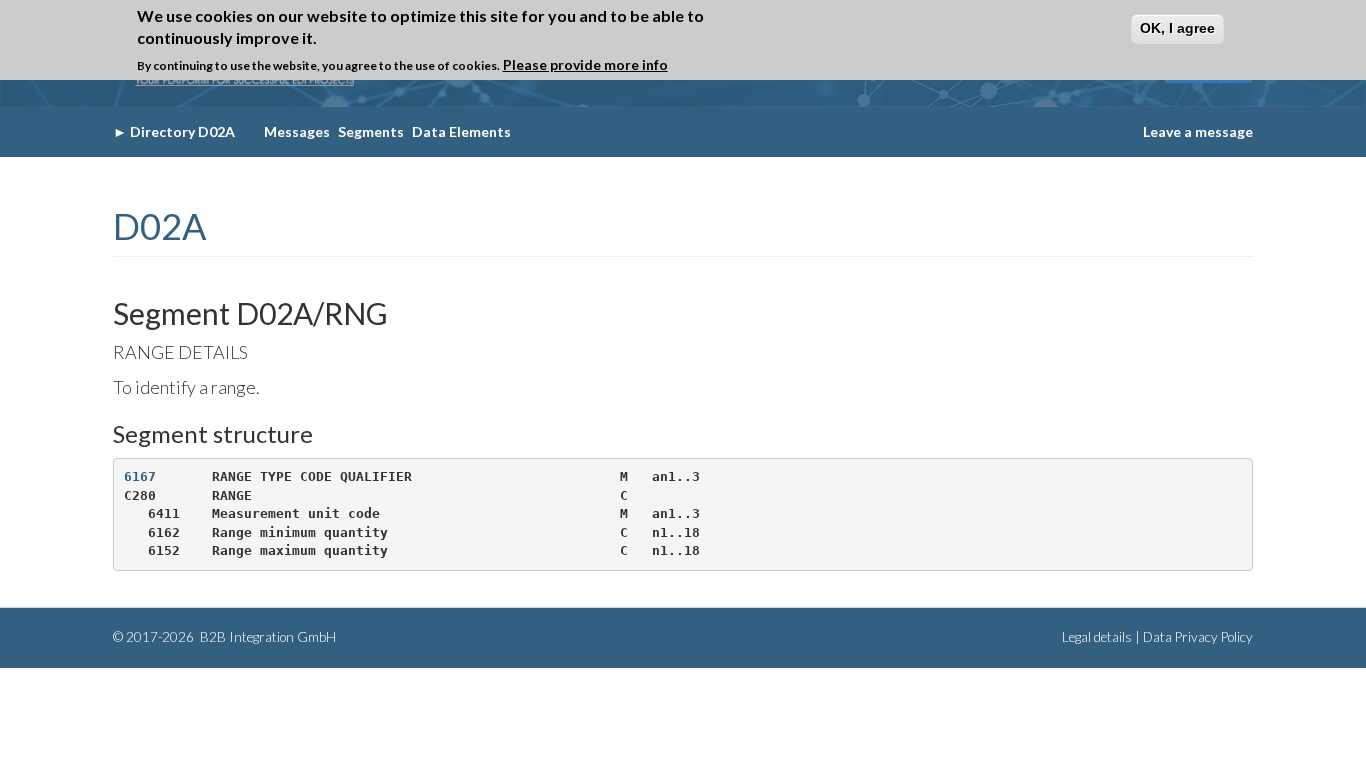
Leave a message (1198, 131)
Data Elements (461, 131)
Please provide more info (585, 64)
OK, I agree (1177, 28)
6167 (140, 476)
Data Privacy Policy (1198, 637)
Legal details (1097, 637)
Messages (297, 131)
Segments (371, 131)
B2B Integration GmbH (266, 637)
